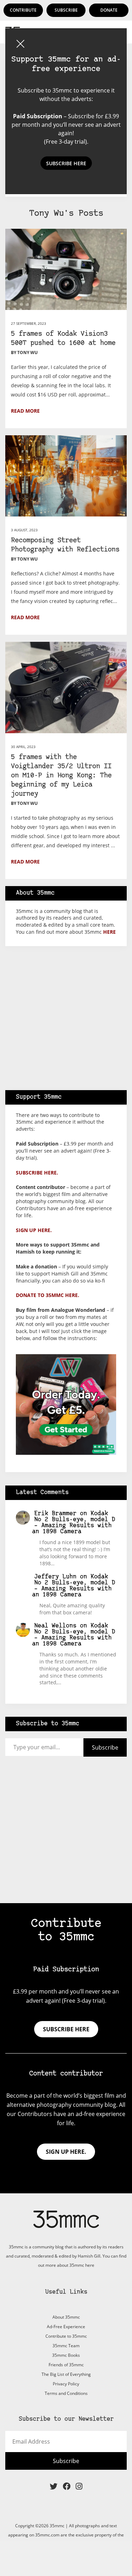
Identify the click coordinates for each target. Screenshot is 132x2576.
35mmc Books (66, 2355)
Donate (109, 10)
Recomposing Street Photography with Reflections (65, 545)
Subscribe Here (66, 163)
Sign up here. (34, 1230)
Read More (25, 411)
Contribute (23, 10)
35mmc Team (66, 2346)
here (109, 932)
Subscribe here (66, 2029)
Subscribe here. (37, 1173)
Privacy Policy (66, 2384)
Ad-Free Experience (66, 2327)
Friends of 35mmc (66, 2365)
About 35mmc (66, 2317)
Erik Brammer (55, 1514)
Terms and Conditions (66, 2393)
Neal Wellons (55, 1626)
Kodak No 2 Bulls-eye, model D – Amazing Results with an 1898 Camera (74, 1523)
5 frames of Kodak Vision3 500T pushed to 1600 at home (63, 339)
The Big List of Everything (66, 2374)
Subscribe (66, 10)
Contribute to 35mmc (66, 2336)
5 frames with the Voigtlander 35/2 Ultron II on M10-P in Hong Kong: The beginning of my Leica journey (61, 776)
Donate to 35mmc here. (48, 1295)
